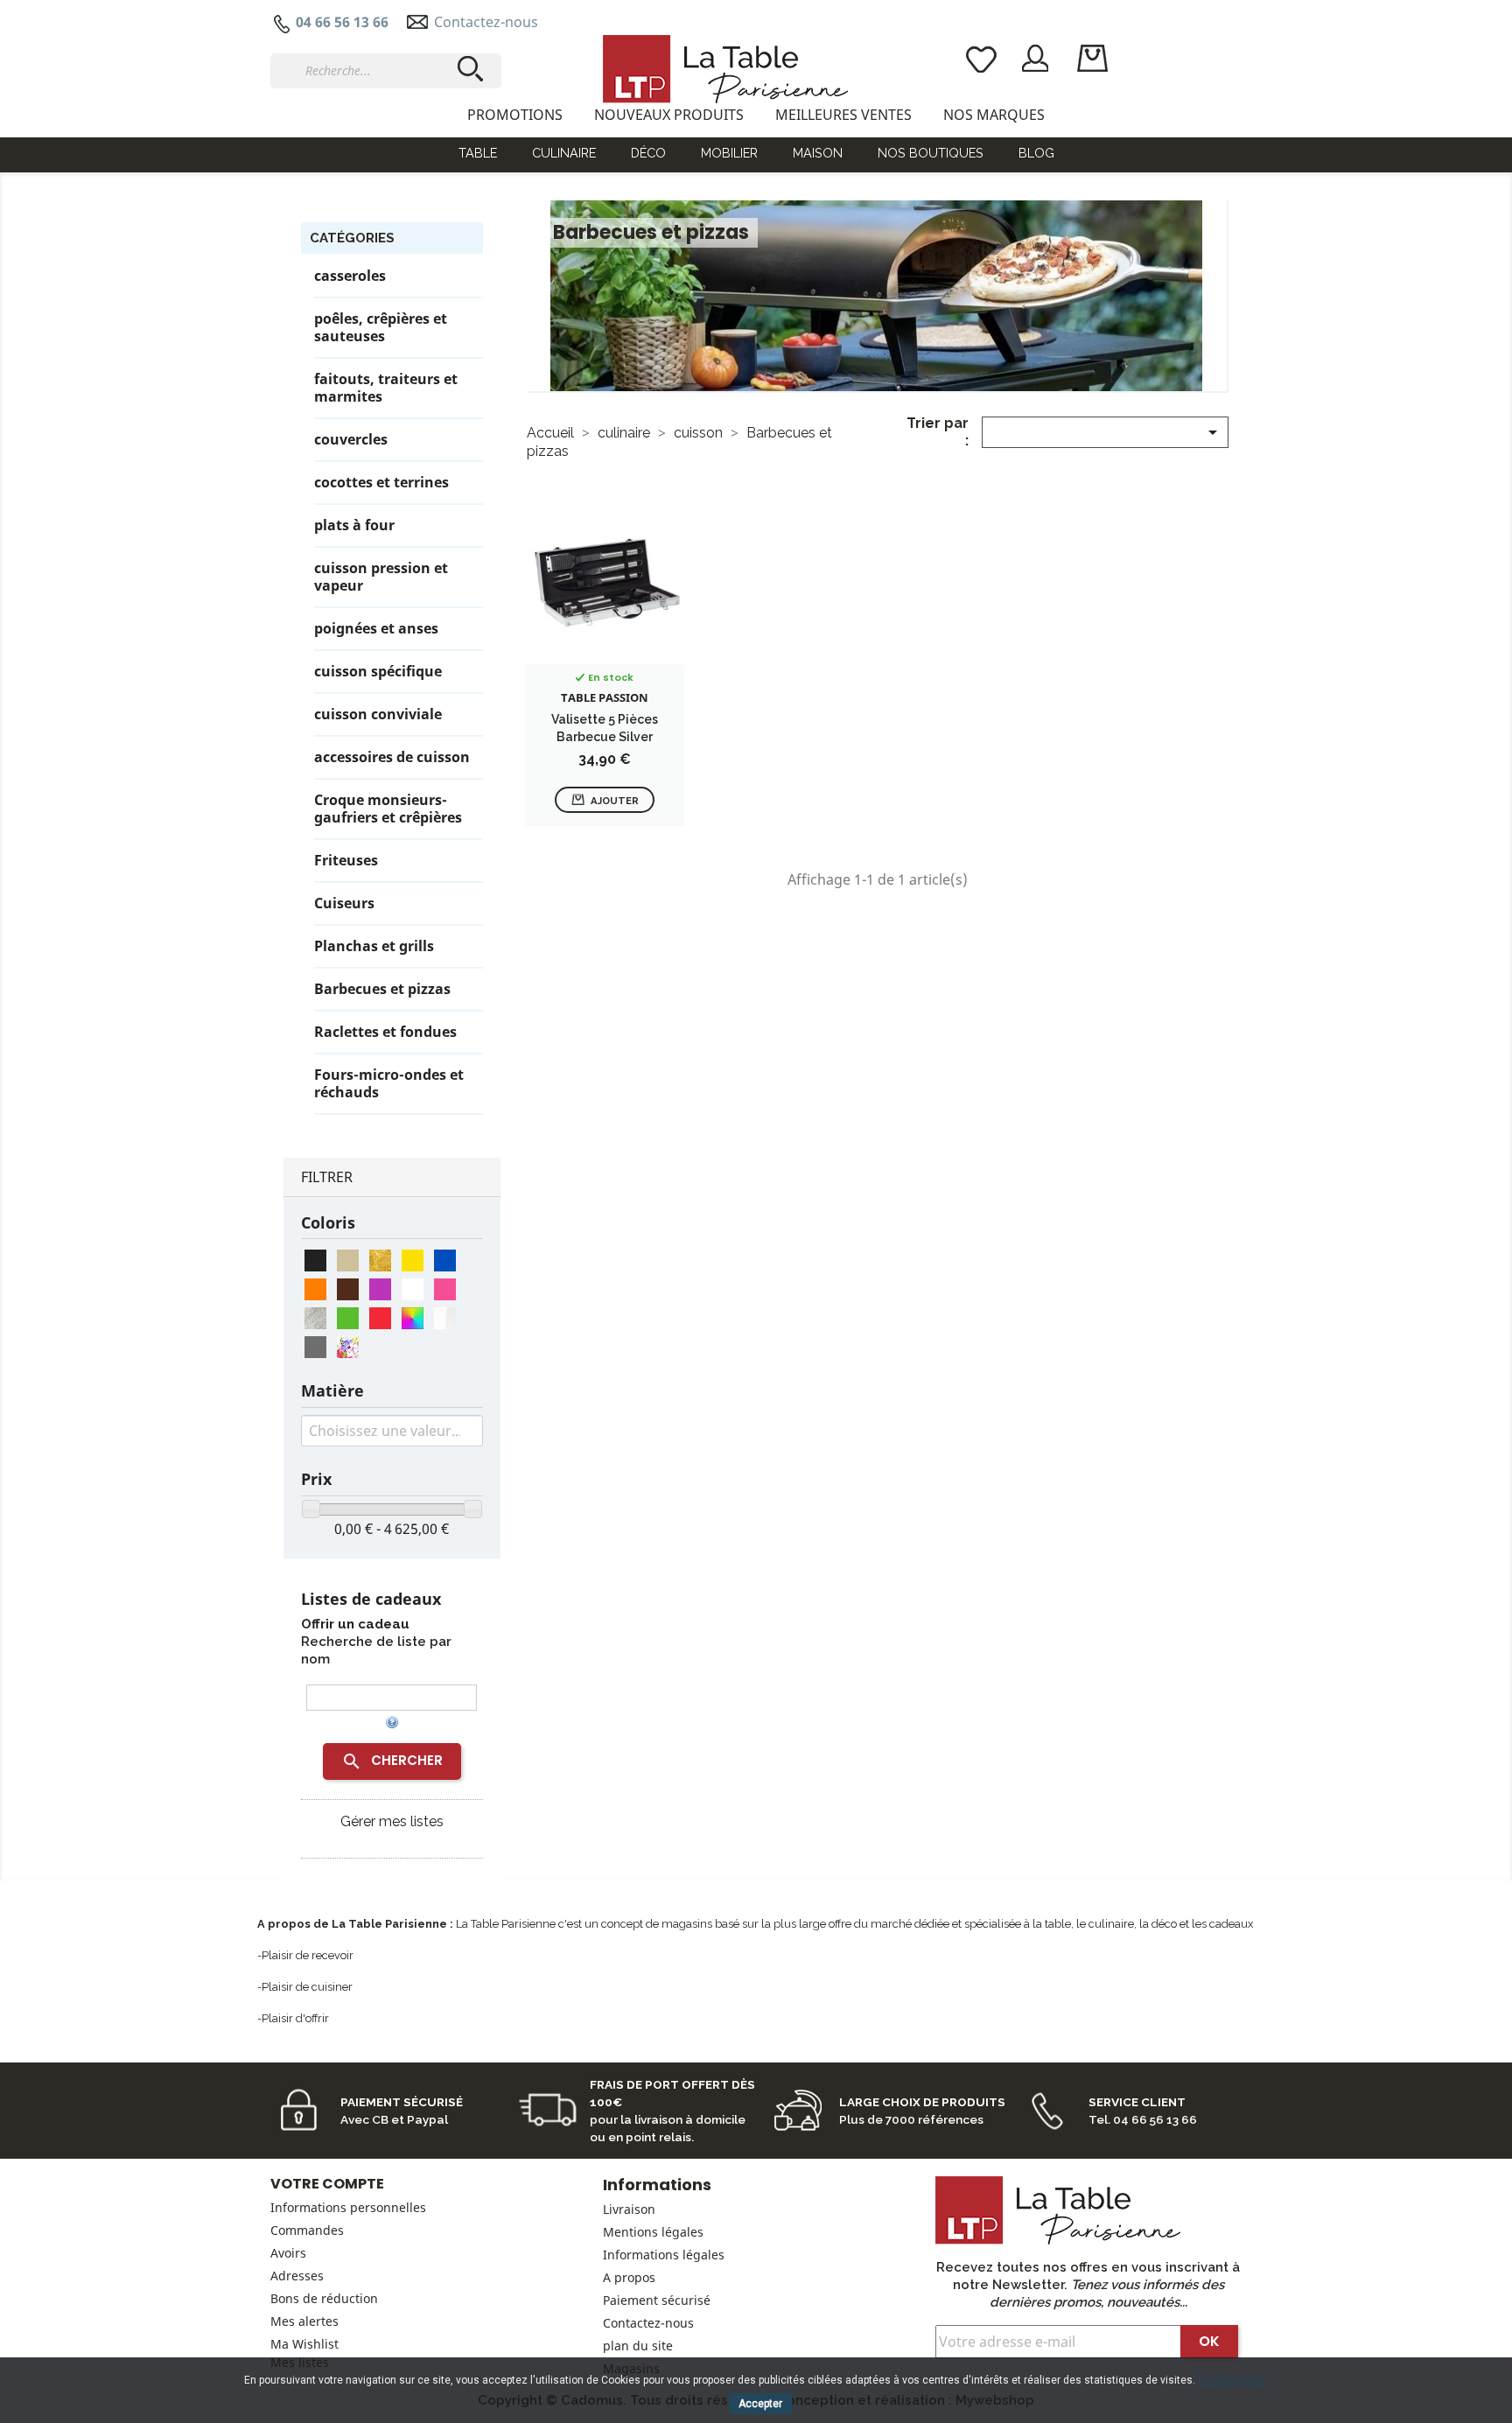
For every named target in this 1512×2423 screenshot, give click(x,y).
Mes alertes (304, 2321)
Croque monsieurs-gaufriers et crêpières (388, 809)
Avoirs (288, 2253)
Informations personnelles (348, 2207)
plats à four (354, 525)
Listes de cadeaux (371, 1599)
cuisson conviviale (378, 714)
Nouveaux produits (669, 115)
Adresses (297, 2276)
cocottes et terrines (381, 483)
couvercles (351, 440)
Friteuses (346, 861)
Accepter (760, 2404)
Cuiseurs (344, 903)
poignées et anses (376, 629)
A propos (629, 2277)
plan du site (638, 2346)
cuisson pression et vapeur (381, 577)
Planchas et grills (374, 946)
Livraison (629, 2209)
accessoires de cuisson (392, 757)
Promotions (515, 115)
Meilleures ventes (843, 115)
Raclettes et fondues (385, 1032)
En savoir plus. (1233, 2380)
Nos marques (994, 115)
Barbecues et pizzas (382, 989)
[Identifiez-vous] (1036, 57)
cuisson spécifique (378, 672)
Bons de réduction (324, 2298)
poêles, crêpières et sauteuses (381, 328)
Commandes (307, 2230)
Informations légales (664, 2255)
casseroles (350, 276)
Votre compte (327, 2184)
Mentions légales (653, 2232)
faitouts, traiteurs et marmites (386, 388)
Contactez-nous (486, 22)
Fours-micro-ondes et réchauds (389, 1084)
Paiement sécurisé (657, 2300)
